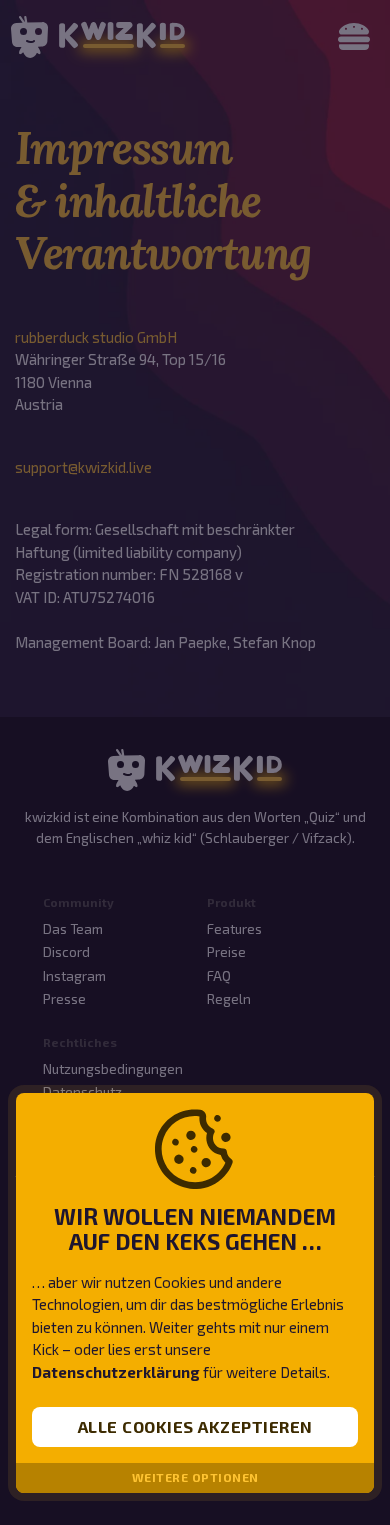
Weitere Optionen (195, 1477)
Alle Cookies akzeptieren (195, 1426)
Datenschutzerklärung (116, 1372)
